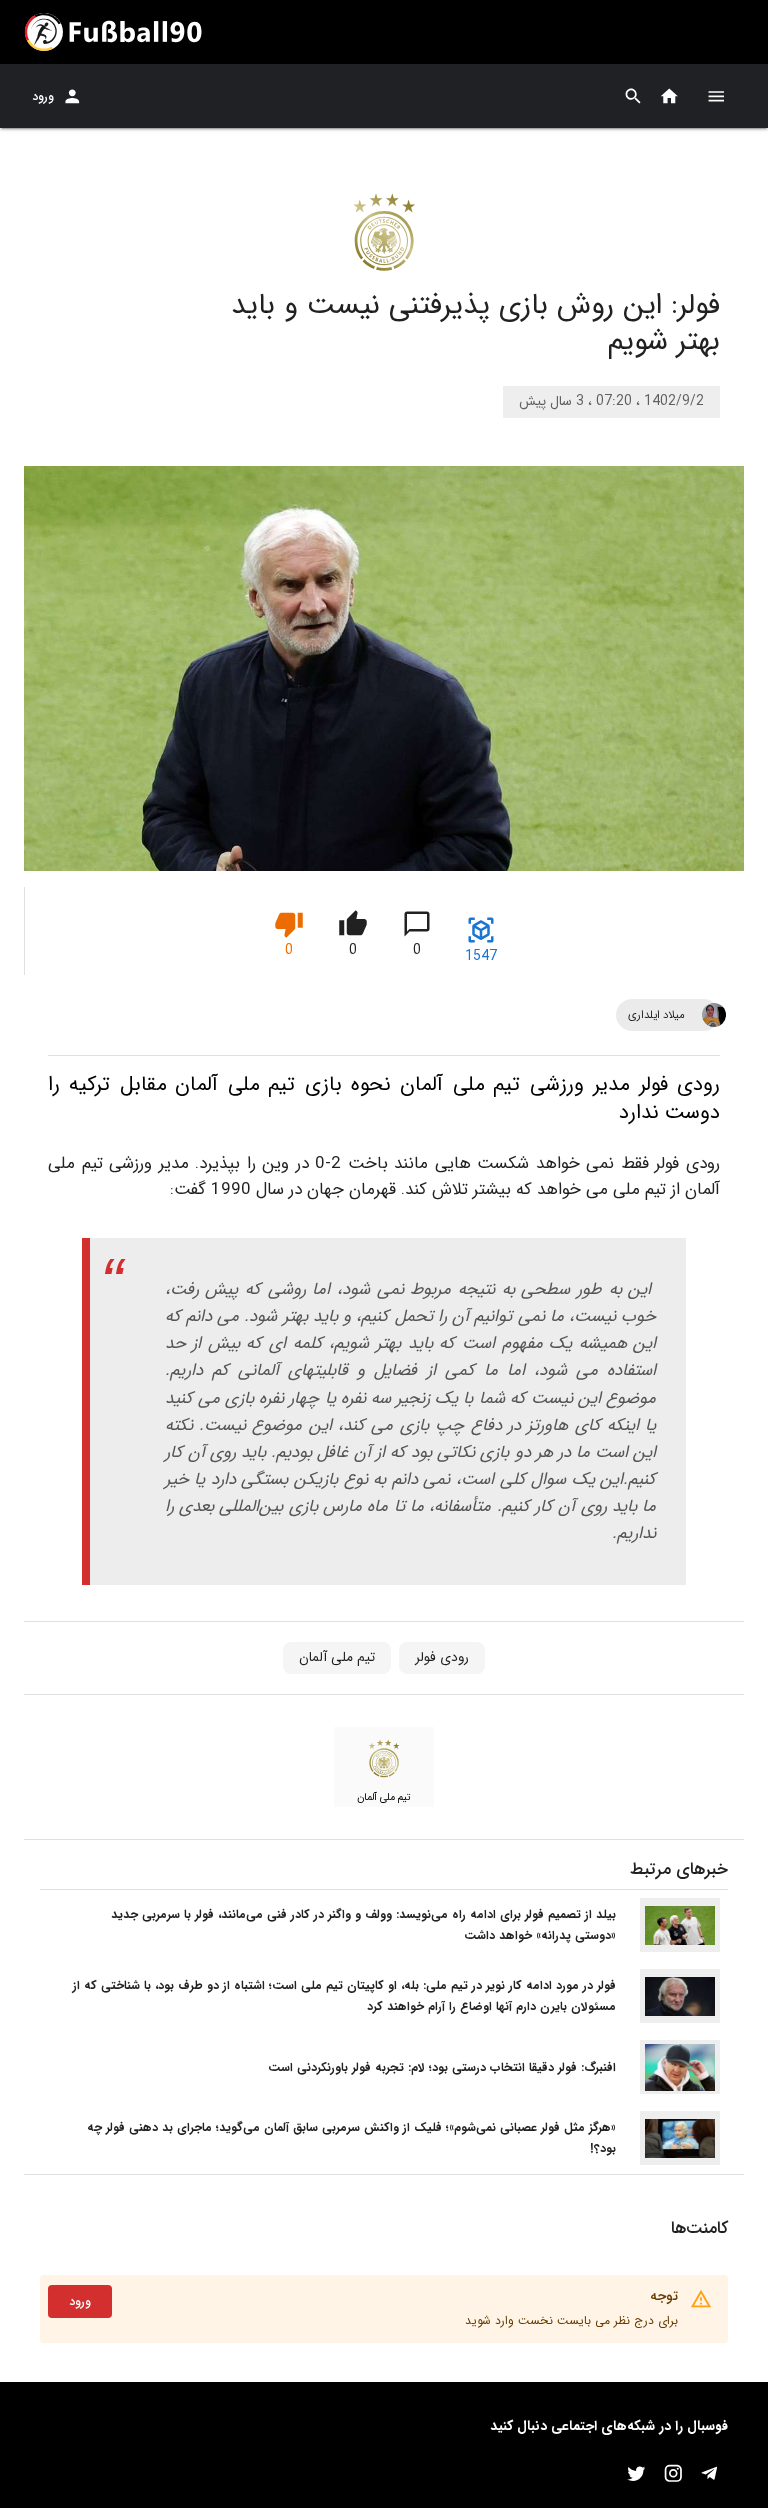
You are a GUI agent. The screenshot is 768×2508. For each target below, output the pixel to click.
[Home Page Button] (669, 96)
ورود (43, 96)
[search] (633, 96)
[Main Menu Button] (716, 96)
